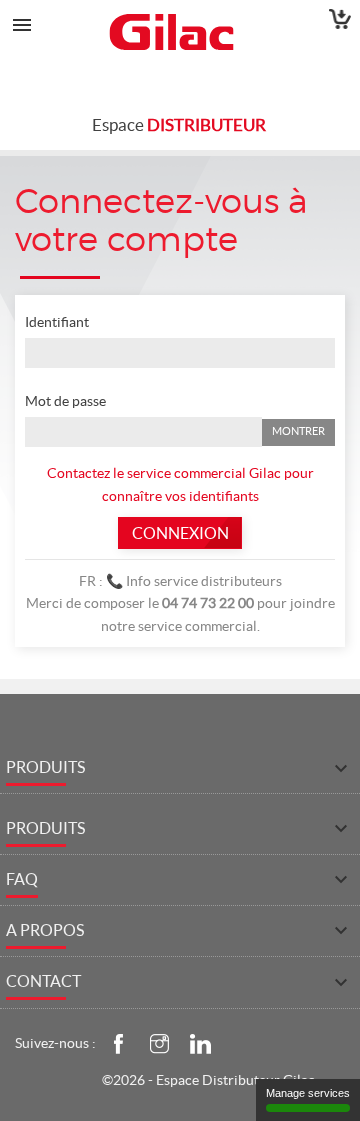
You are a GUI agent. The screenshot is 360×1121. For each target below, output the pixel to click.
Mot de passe (65, 401)
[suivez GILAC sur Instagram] (159, 1042)
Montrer (298, 431)
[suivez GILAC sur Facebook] (118, 1042)
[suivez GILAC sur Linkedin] (200, 1042)
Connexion (180, 533)
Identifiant (57, 322)
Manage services (308, 1093)
